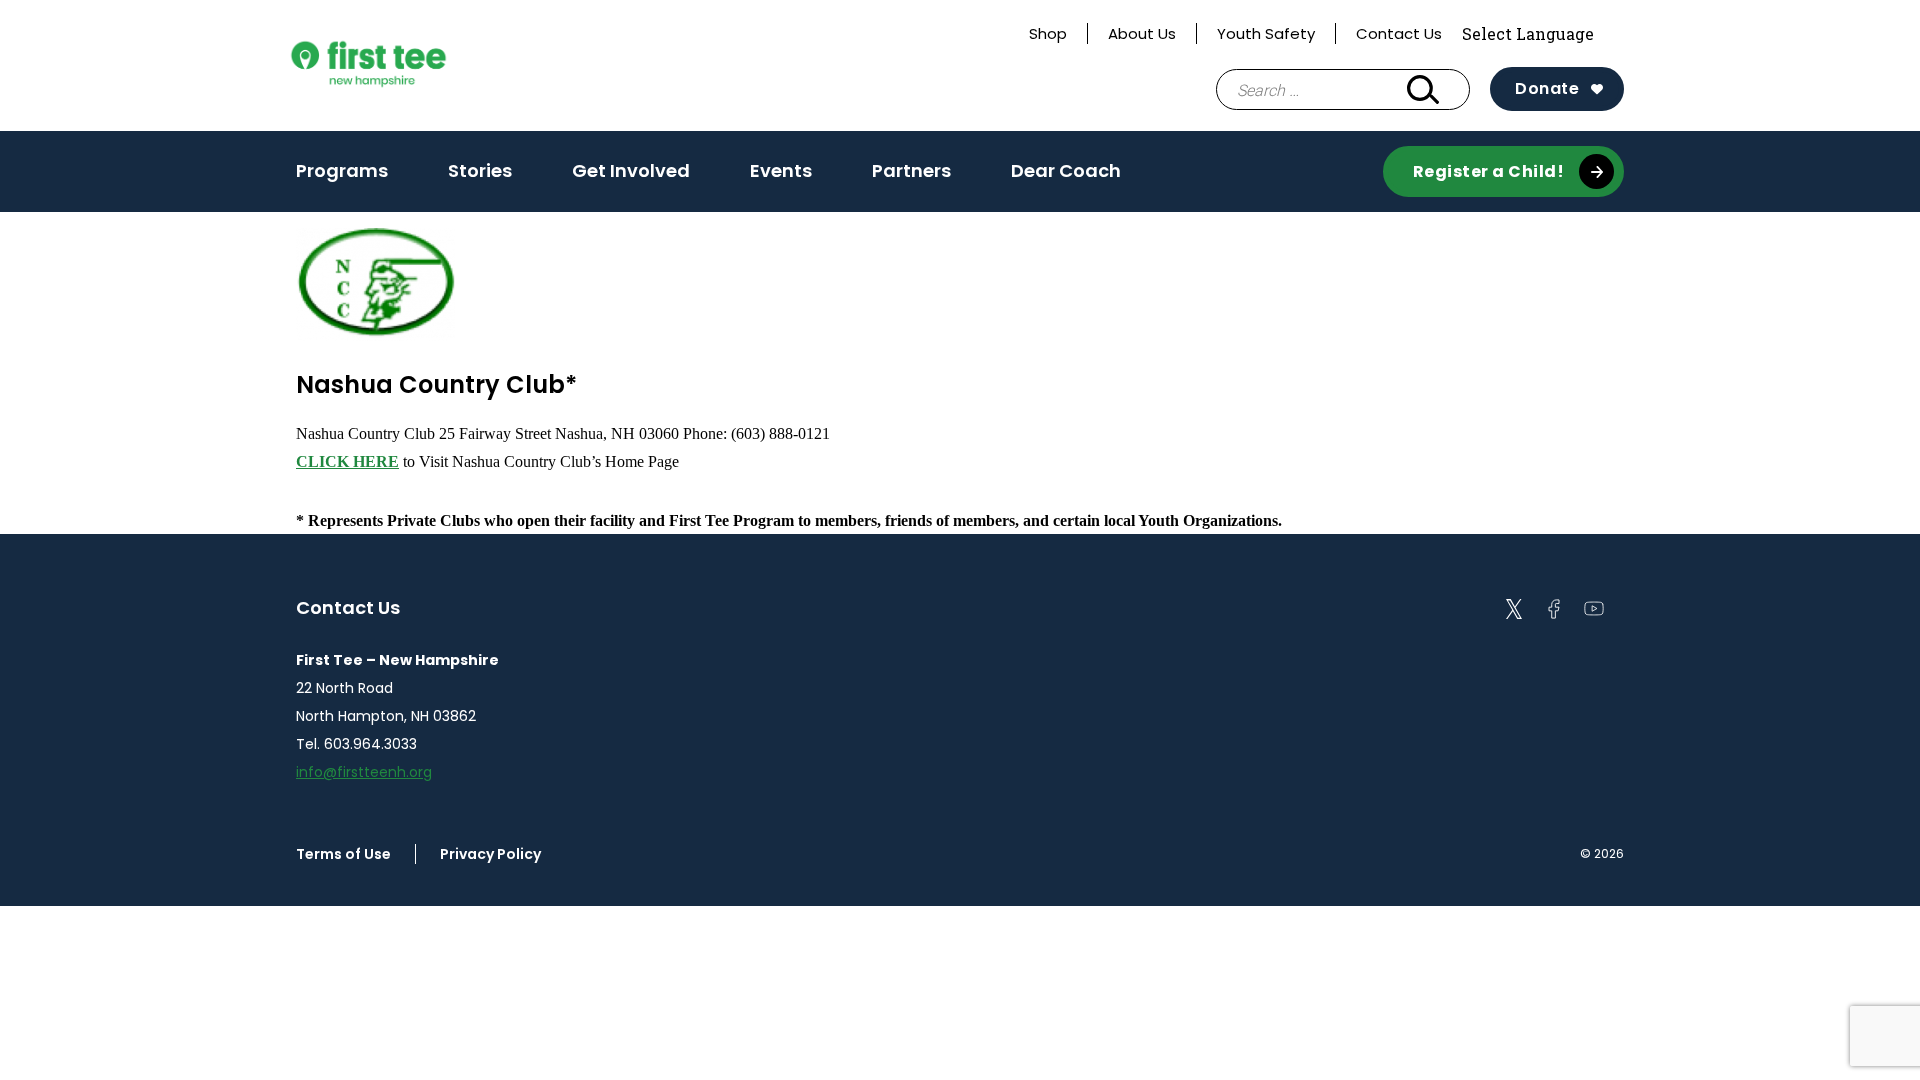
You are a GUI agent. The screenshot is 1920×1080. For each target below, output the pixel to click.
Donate (1547, 88)
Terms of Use (343, 854)
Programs (342, 170)
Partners (911, 170)
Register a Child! (1489, 171)
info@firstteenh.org (364, 772)
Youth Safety (1266, 33)
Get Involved (631, 170)
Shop (1048, 33)
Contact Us (1399, 33)
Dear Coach (1066, 170)
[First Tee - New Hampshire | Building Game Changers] (406, 66)
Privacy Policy (490, 854)
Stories (480, 170)
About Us (1142, 33)
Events (781, 170)
